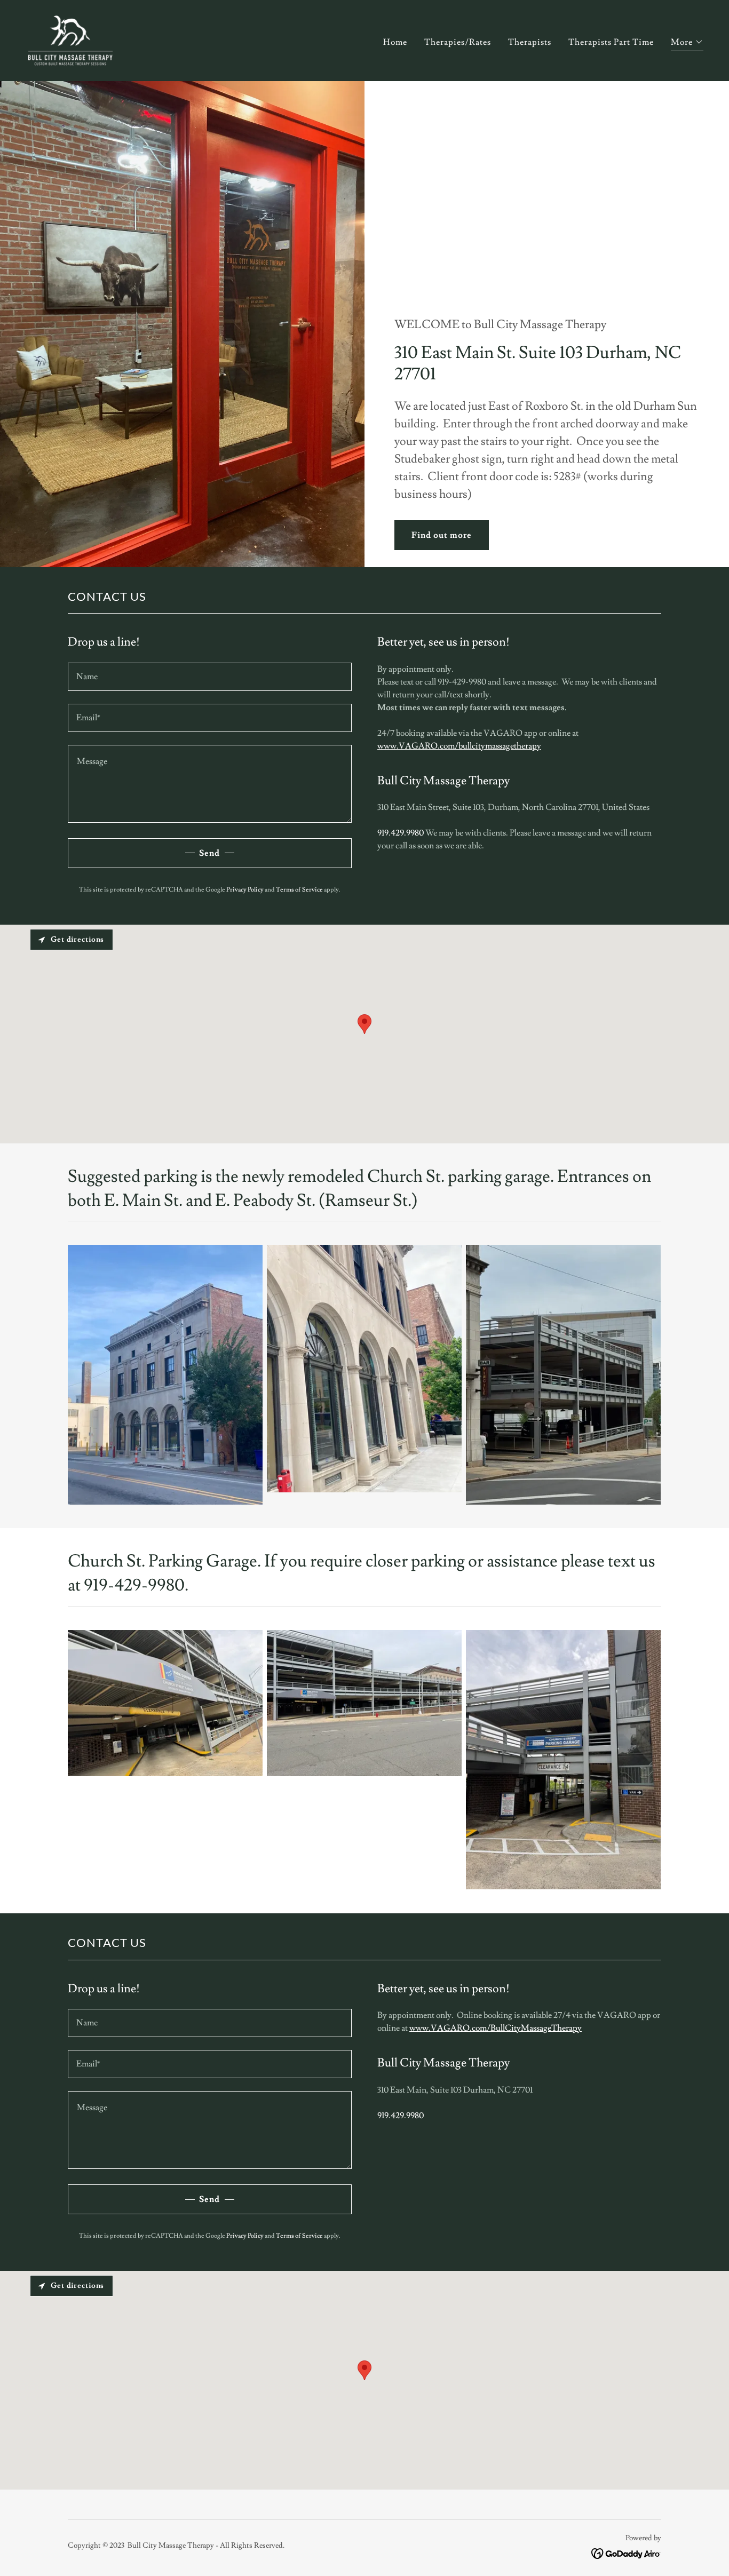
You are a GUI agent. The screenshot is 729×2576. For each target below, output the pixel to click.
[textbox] (210, 677)
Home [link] (395, 42)
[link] (70, 38)
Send (209, 853)
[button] (687, 43)
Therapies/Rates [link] (458, 42)
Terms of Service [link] (299, 890)
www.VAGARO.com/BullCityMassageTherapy (496, 2028)
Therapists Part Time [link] (611, 42)
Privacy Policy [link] (245, 890)
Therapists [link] (530, 42)
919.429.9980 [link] (401, 833)
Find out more (442, 535)
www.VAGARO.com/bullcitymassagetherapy (459, 746)
